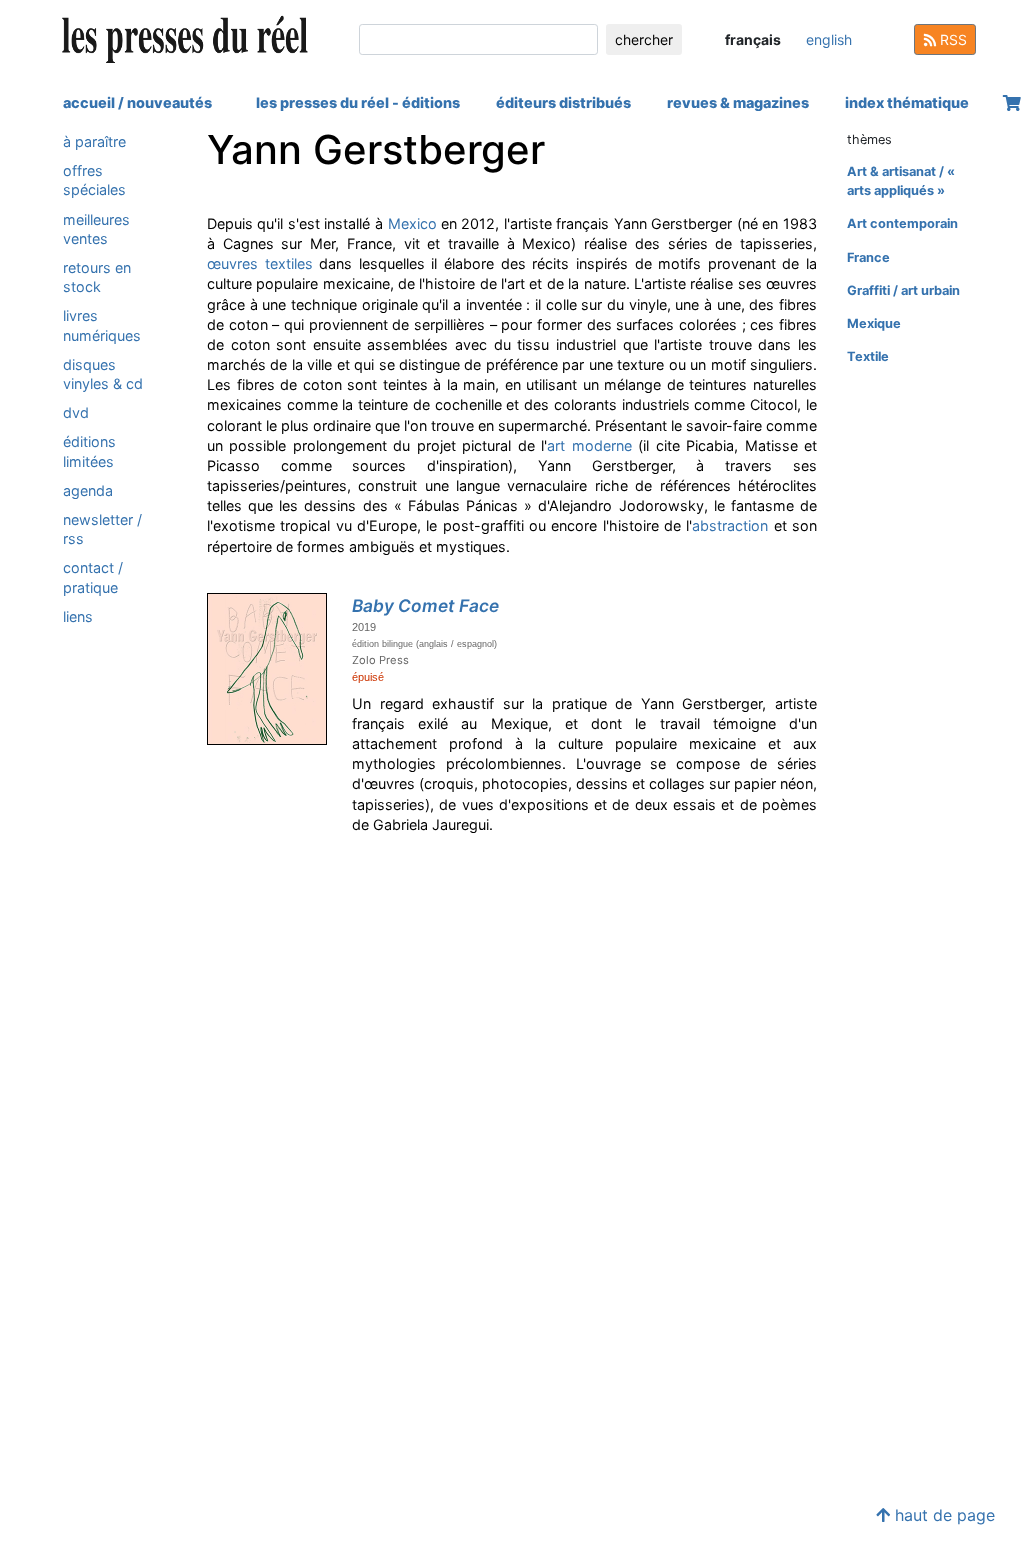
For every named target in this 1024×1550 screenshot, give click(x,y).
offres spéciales (94, 180)
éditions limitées (89, 451)
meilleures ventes (96, 229)
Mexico (412, 223)
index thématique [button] (907, 102)
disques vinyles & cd (103, 374)
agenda (88, 490)
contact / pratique (93, 577)
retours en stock (97, 277)
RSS (951, 39)
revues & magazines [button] (738, 102)
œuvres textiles (260, 263)
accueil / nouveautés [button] (137, 102)
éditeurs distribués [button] (563, 102)
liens (78, 616)
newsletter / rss (102, 529)
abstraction (730, 525)
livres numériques (102, 325)
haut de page (942, 1515)
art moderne (589, 445)
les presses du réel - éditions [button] (358, 102)
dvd (76, 412)
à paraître (94, 141)
